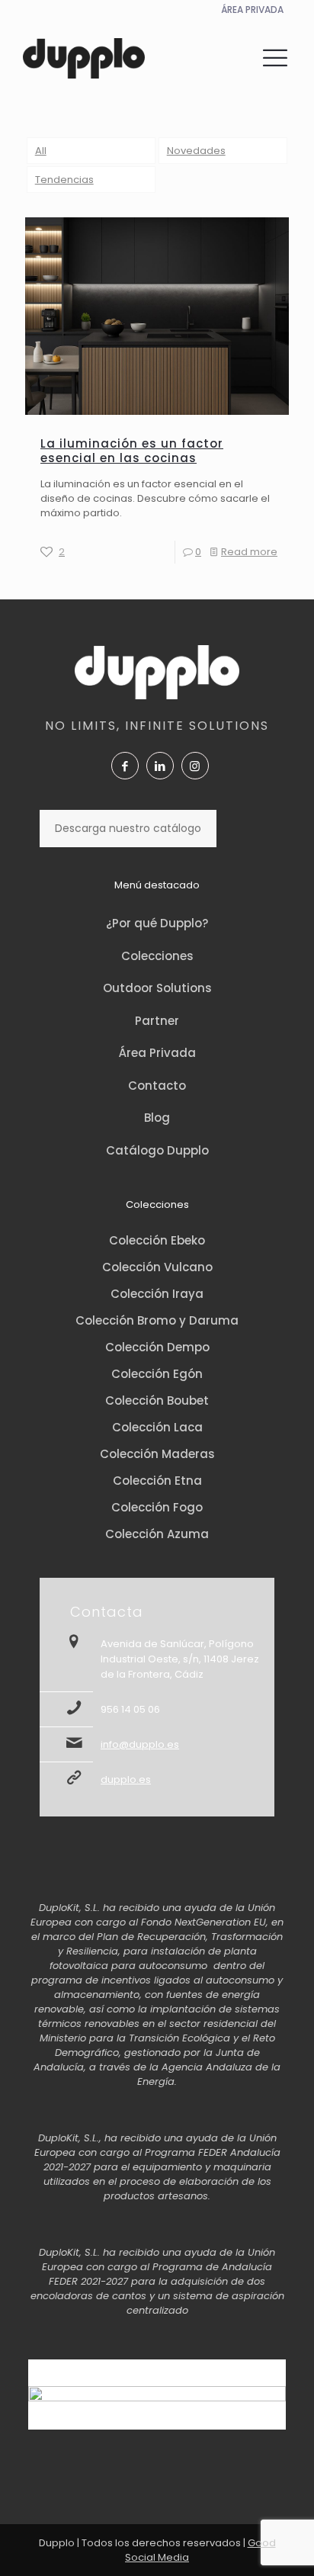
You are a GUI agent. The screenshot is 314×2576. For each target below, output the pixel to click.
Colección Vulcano (157, 1267)
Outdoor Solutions (157, 988)
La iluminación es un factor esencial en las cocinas (132, 451)
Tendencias (64, 180)
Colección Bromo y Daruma (157, 1320)
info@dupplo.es (140, 1744)
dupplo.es (126, 1779)
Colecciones (157, 956)
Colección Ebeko (157, 1240)
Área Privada (157, 1053)
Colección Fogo (157, 1507)
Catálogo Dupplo (157, 1150)
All (41, 151)
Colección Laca (157, 1427)
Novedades (196, 151)
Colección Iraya (157, 1294)
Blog (157, 1118)
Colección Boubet (157, 1400)
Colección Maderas (157, 1454)
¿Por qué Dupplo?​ (157, 923)
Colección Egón (157, 1374)
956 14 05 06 (130, 1709)
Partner (157, 1021)
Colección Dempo (157, 1347)
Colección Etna (157, 1481)
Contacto (157, 1086)
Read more (249, 552)
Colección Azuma (157, 1534)
